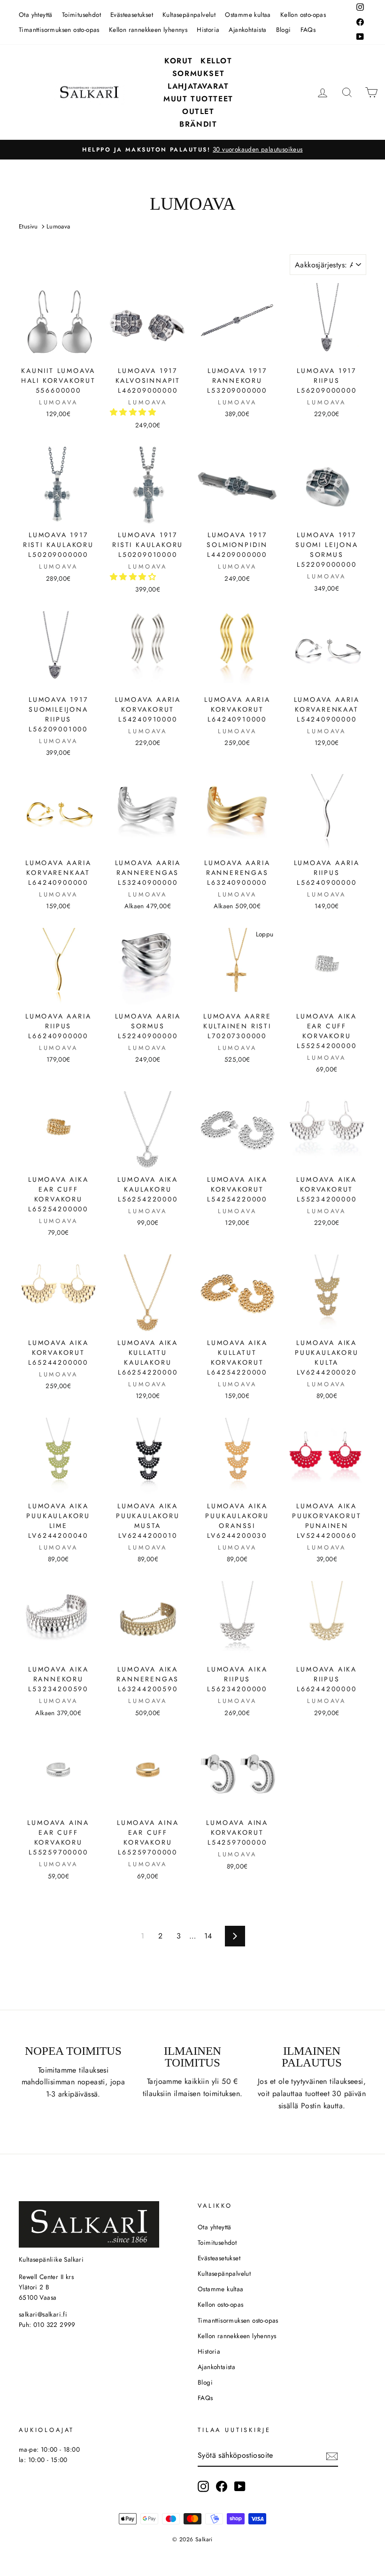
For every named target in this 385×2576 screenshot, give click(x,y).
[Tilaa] (332, 2455)
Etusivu (28, 226)
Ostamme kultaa (248, 15)
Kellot (216, 61)
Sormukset (198, 73)
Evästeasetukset (132, 15)
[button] (134, 412)
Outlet (198, 111)
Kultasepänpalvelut (189, 15)
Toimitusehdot (81, 15)
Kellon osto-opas (303, 15)
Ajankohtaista (247, 30)
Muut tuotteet (198, 99)
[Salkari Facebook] (222, 2486)
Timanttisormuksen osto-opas (59, 30)
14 (208, 1936)
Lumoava (58, 226)
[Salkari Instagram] (203, 2486)
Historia (208, 30)
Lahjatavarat (198, 86)
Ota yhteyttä (36, 15)
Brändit (198, 124)
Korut (179, 61)
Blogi (284, 30)
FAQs (308, 30)
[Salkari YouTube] (240, 2486)
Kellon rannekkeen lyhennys (148, 30)
